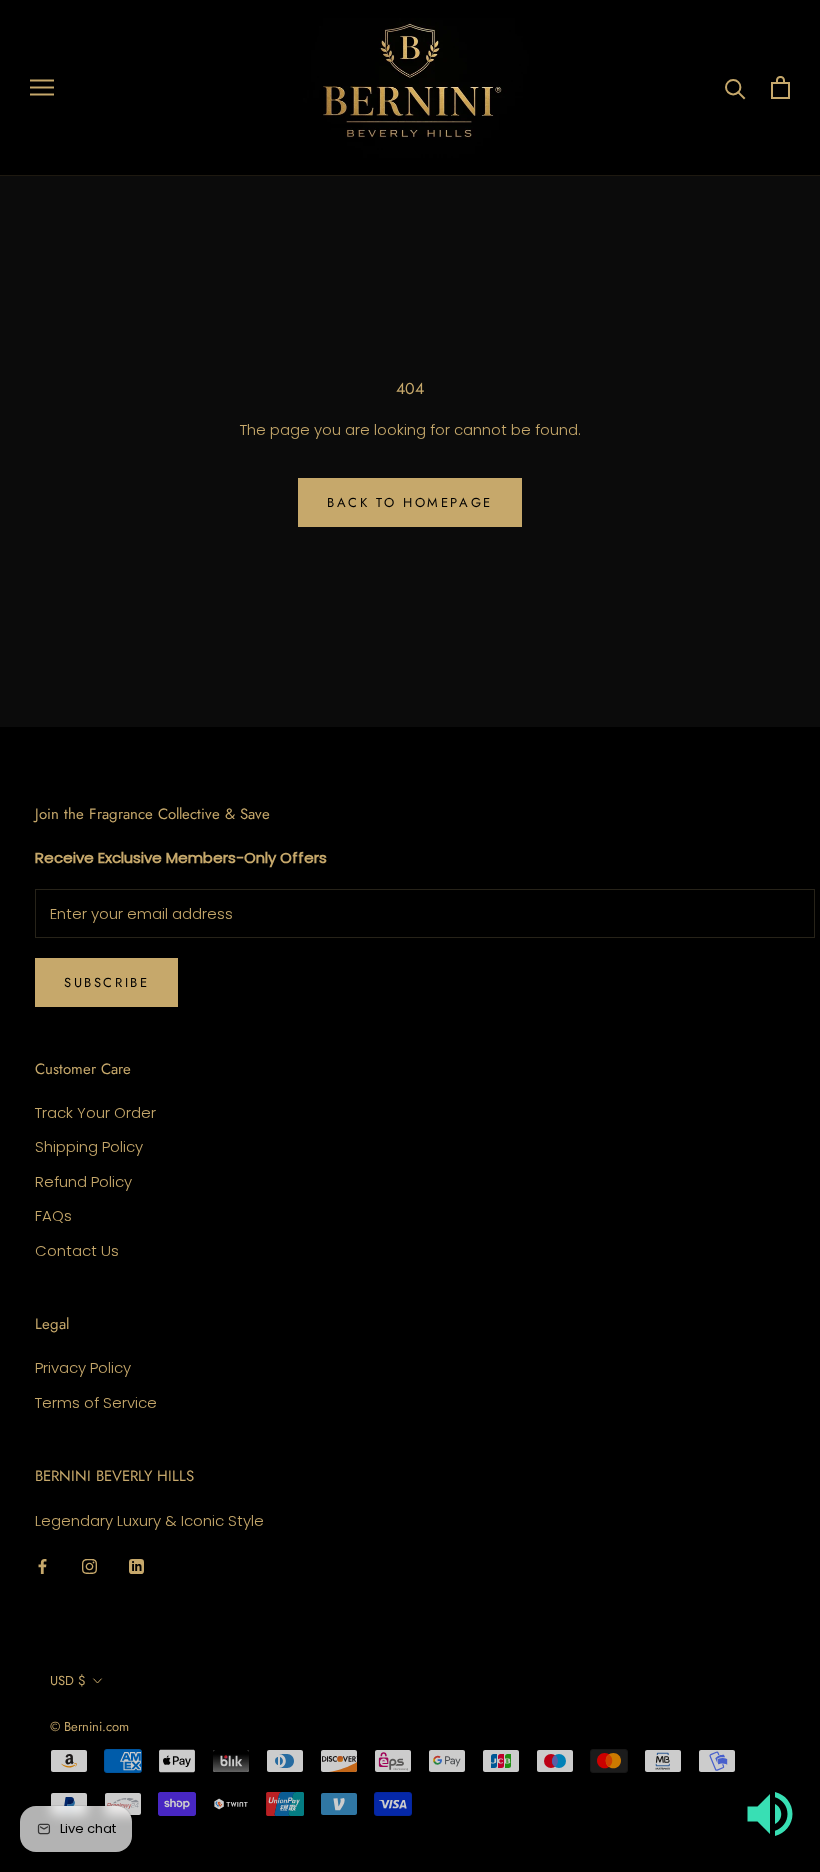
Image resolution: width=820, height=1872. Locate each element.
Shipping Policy (89, 1146)
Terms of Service (96, 1402)
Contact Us (77, 1250)
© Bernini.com (89, 1726)
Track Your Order (95, 1112)
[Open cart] (780, 87)
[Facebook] (42, 1566)
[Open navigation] (42, 87)
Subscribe (106, 982)
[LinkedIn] (136, 1566)
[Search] (735, 87)
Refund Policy (83, 1181)
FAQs (53, 1215)
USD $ (68, 1680)
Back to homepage (410, 502)
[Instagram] (89, 1566)
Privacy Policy (83, 1367)
